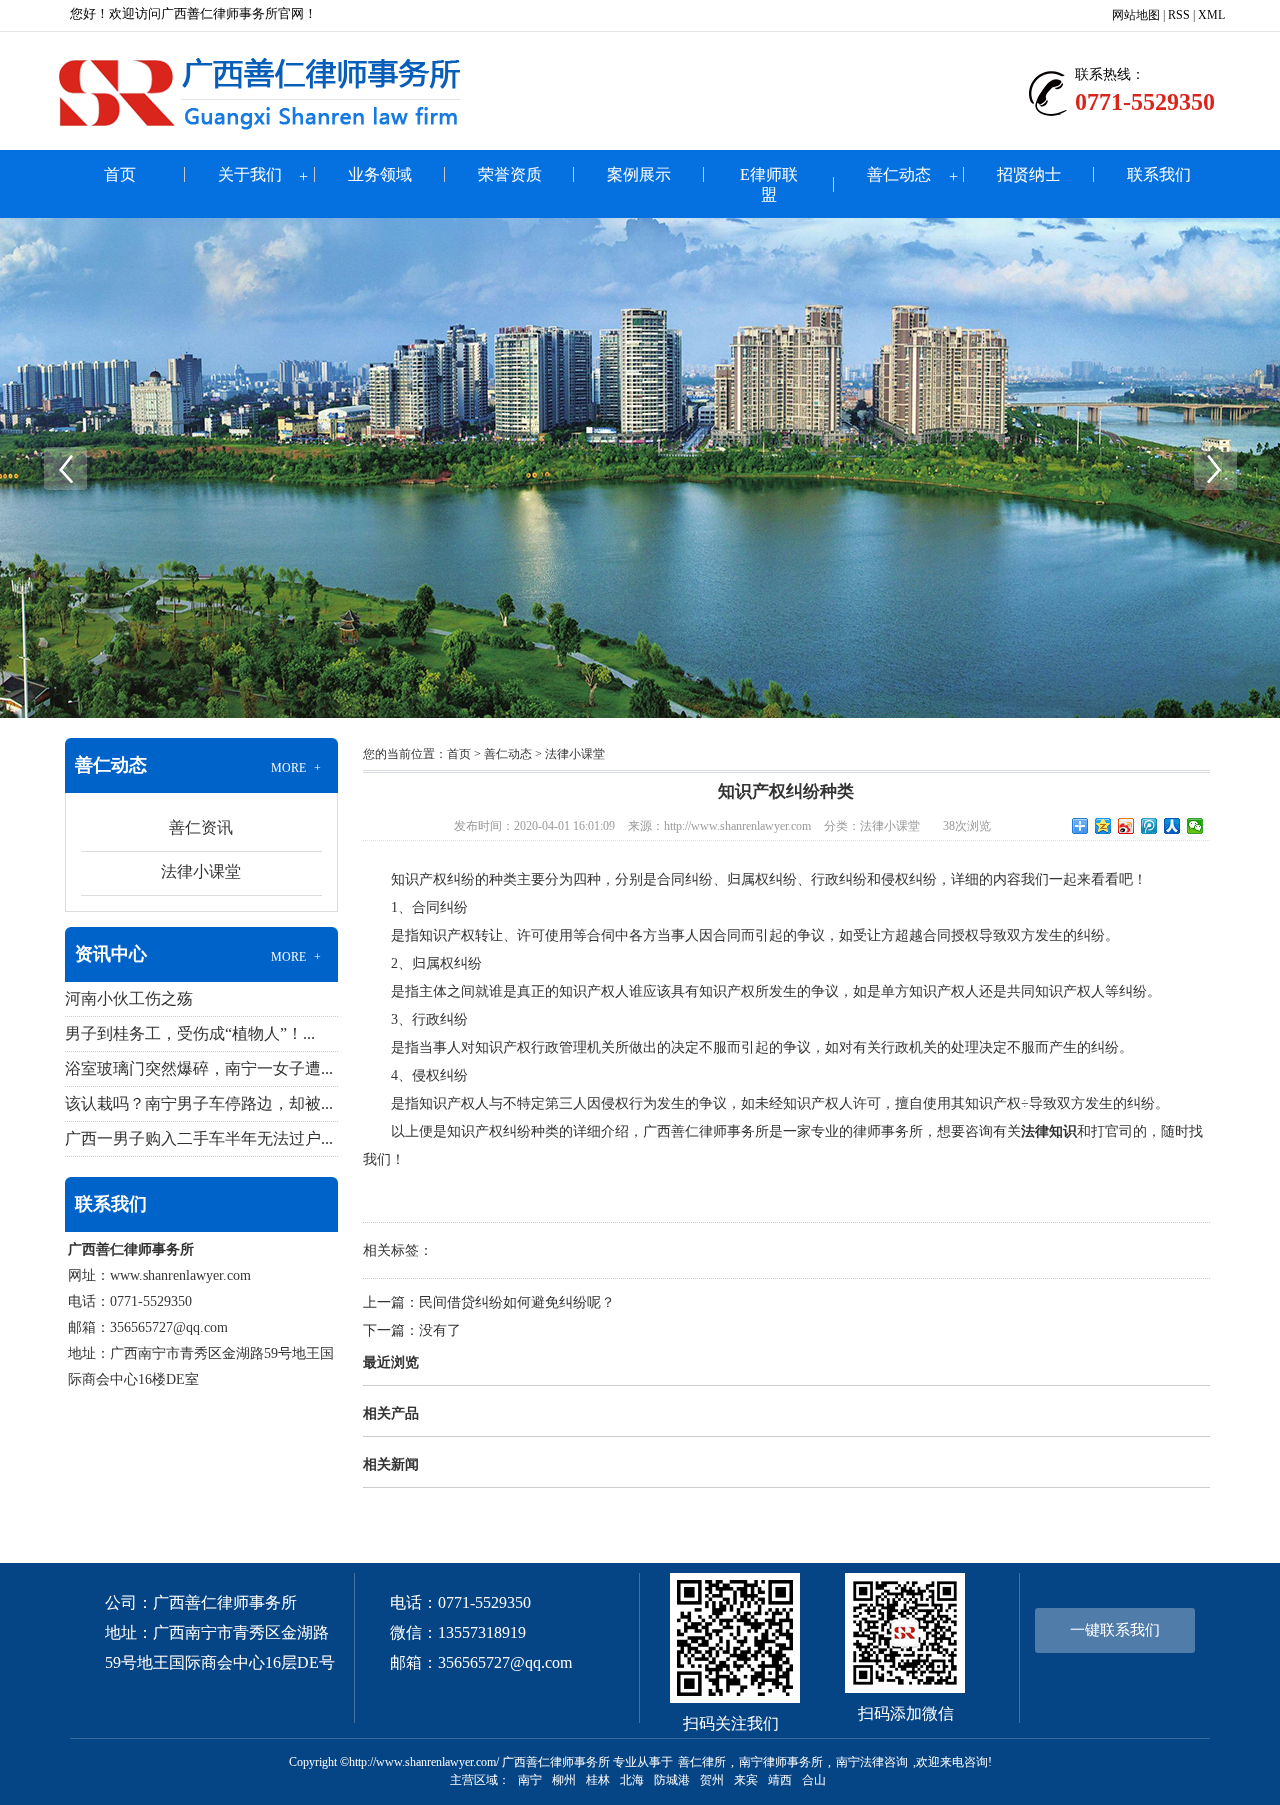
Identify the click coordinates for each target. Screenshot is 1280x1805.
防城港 (672, 1780)
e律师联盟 (769, 184)
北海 (632, 1780)
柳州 (564, 1780)
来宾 (746, 1780)
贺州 (712, 1780)
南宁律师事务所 (781, 1762)
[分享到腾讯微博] (1149, 826)
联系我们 (1159, 174)
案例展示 (639, 174)
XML (1211, 15)
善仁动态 (899, 174)
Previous (65, 468)
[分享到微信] (1195, 826)
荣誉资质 (510, 174)
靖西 (780, 1780)
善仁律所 (702, 1762)
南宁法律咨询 (872, 1762)
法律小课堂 (201, 871)
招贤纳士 (1029, 174)
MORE (296, 768)
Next (1215, 468)
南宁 (530, 1780)
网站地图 (1136, 15)
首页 (120, 174)
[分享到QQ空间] (1103, 826)
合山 (814, 1780)
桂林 (598, 1780)
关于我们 (250, 174)
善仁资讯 (201, 827)
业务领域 (380, 174)
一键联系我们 (1115, 1630)
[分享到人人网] (1172, 826)
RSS (1179, 15)
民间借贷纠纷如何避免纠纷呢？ (517, 1302)
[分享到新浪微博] (1126, 826)
